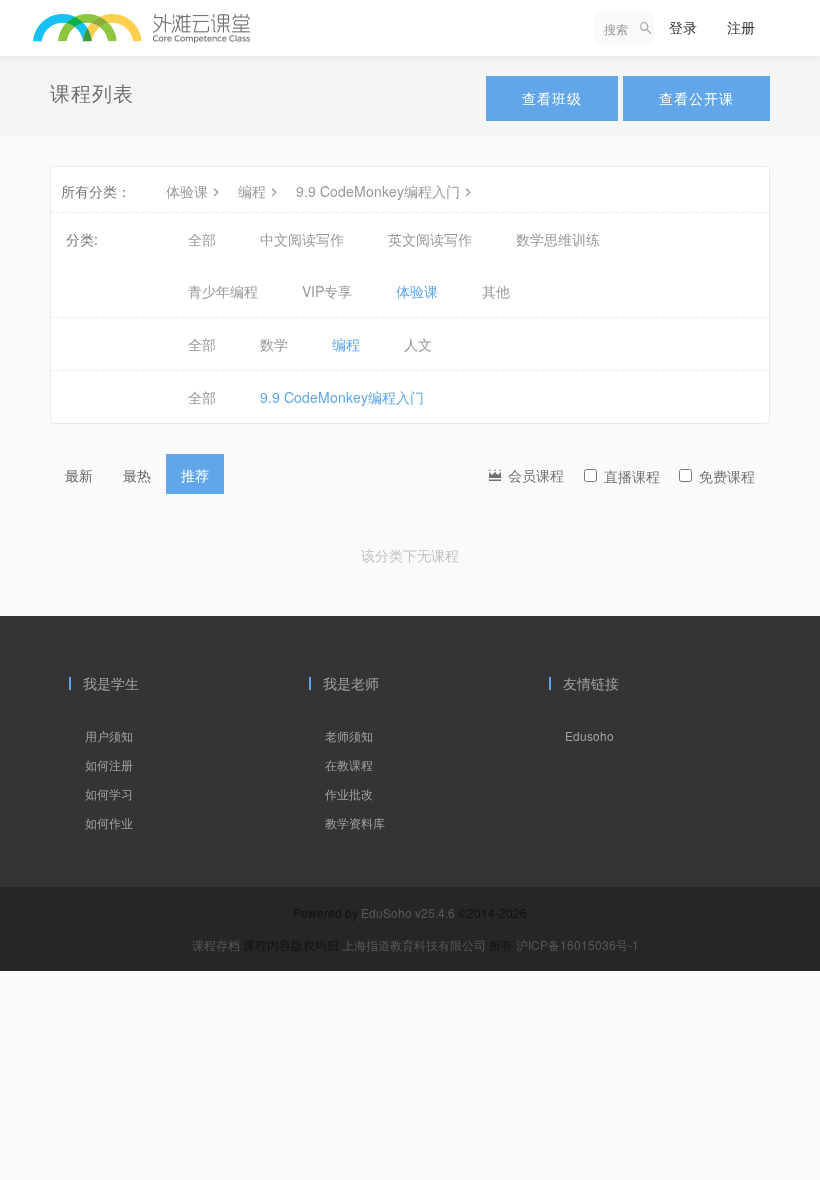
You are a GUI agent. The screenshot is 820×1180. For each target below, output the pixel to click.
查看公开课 (696, 98)
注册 (741, 27)
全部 (202, 239)
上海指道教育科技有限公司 (415, 944)
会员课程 (534, 475)
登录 (683, 27)
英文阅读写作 (430, 239)
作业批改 (349, 793)
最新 (79, 475)
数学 (274, 344)
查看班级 (552, 98)
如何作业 (109, 822)
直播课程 (632, 476)
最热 (137, 475)
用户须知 (109, 735)
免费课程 (727, 476)
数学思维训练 (558, 239)
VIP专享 (327, 291)
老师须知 (349, 735)
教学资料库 (355, 822)
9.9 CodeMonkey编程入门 (378, 191)
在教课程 (349, 764)
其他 (496, 291)
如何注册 (109, 764)
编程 (252, 191)
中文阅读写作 (302, 239)
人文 (418, 344)
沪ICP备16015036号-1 (577, 944)
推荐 (195, 475)
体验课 (187, 191)
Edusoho (589, 735)
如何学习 (109, 793)
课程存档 (216, 944)
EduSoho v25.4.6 (408, 912)
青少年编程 (223, 291)
